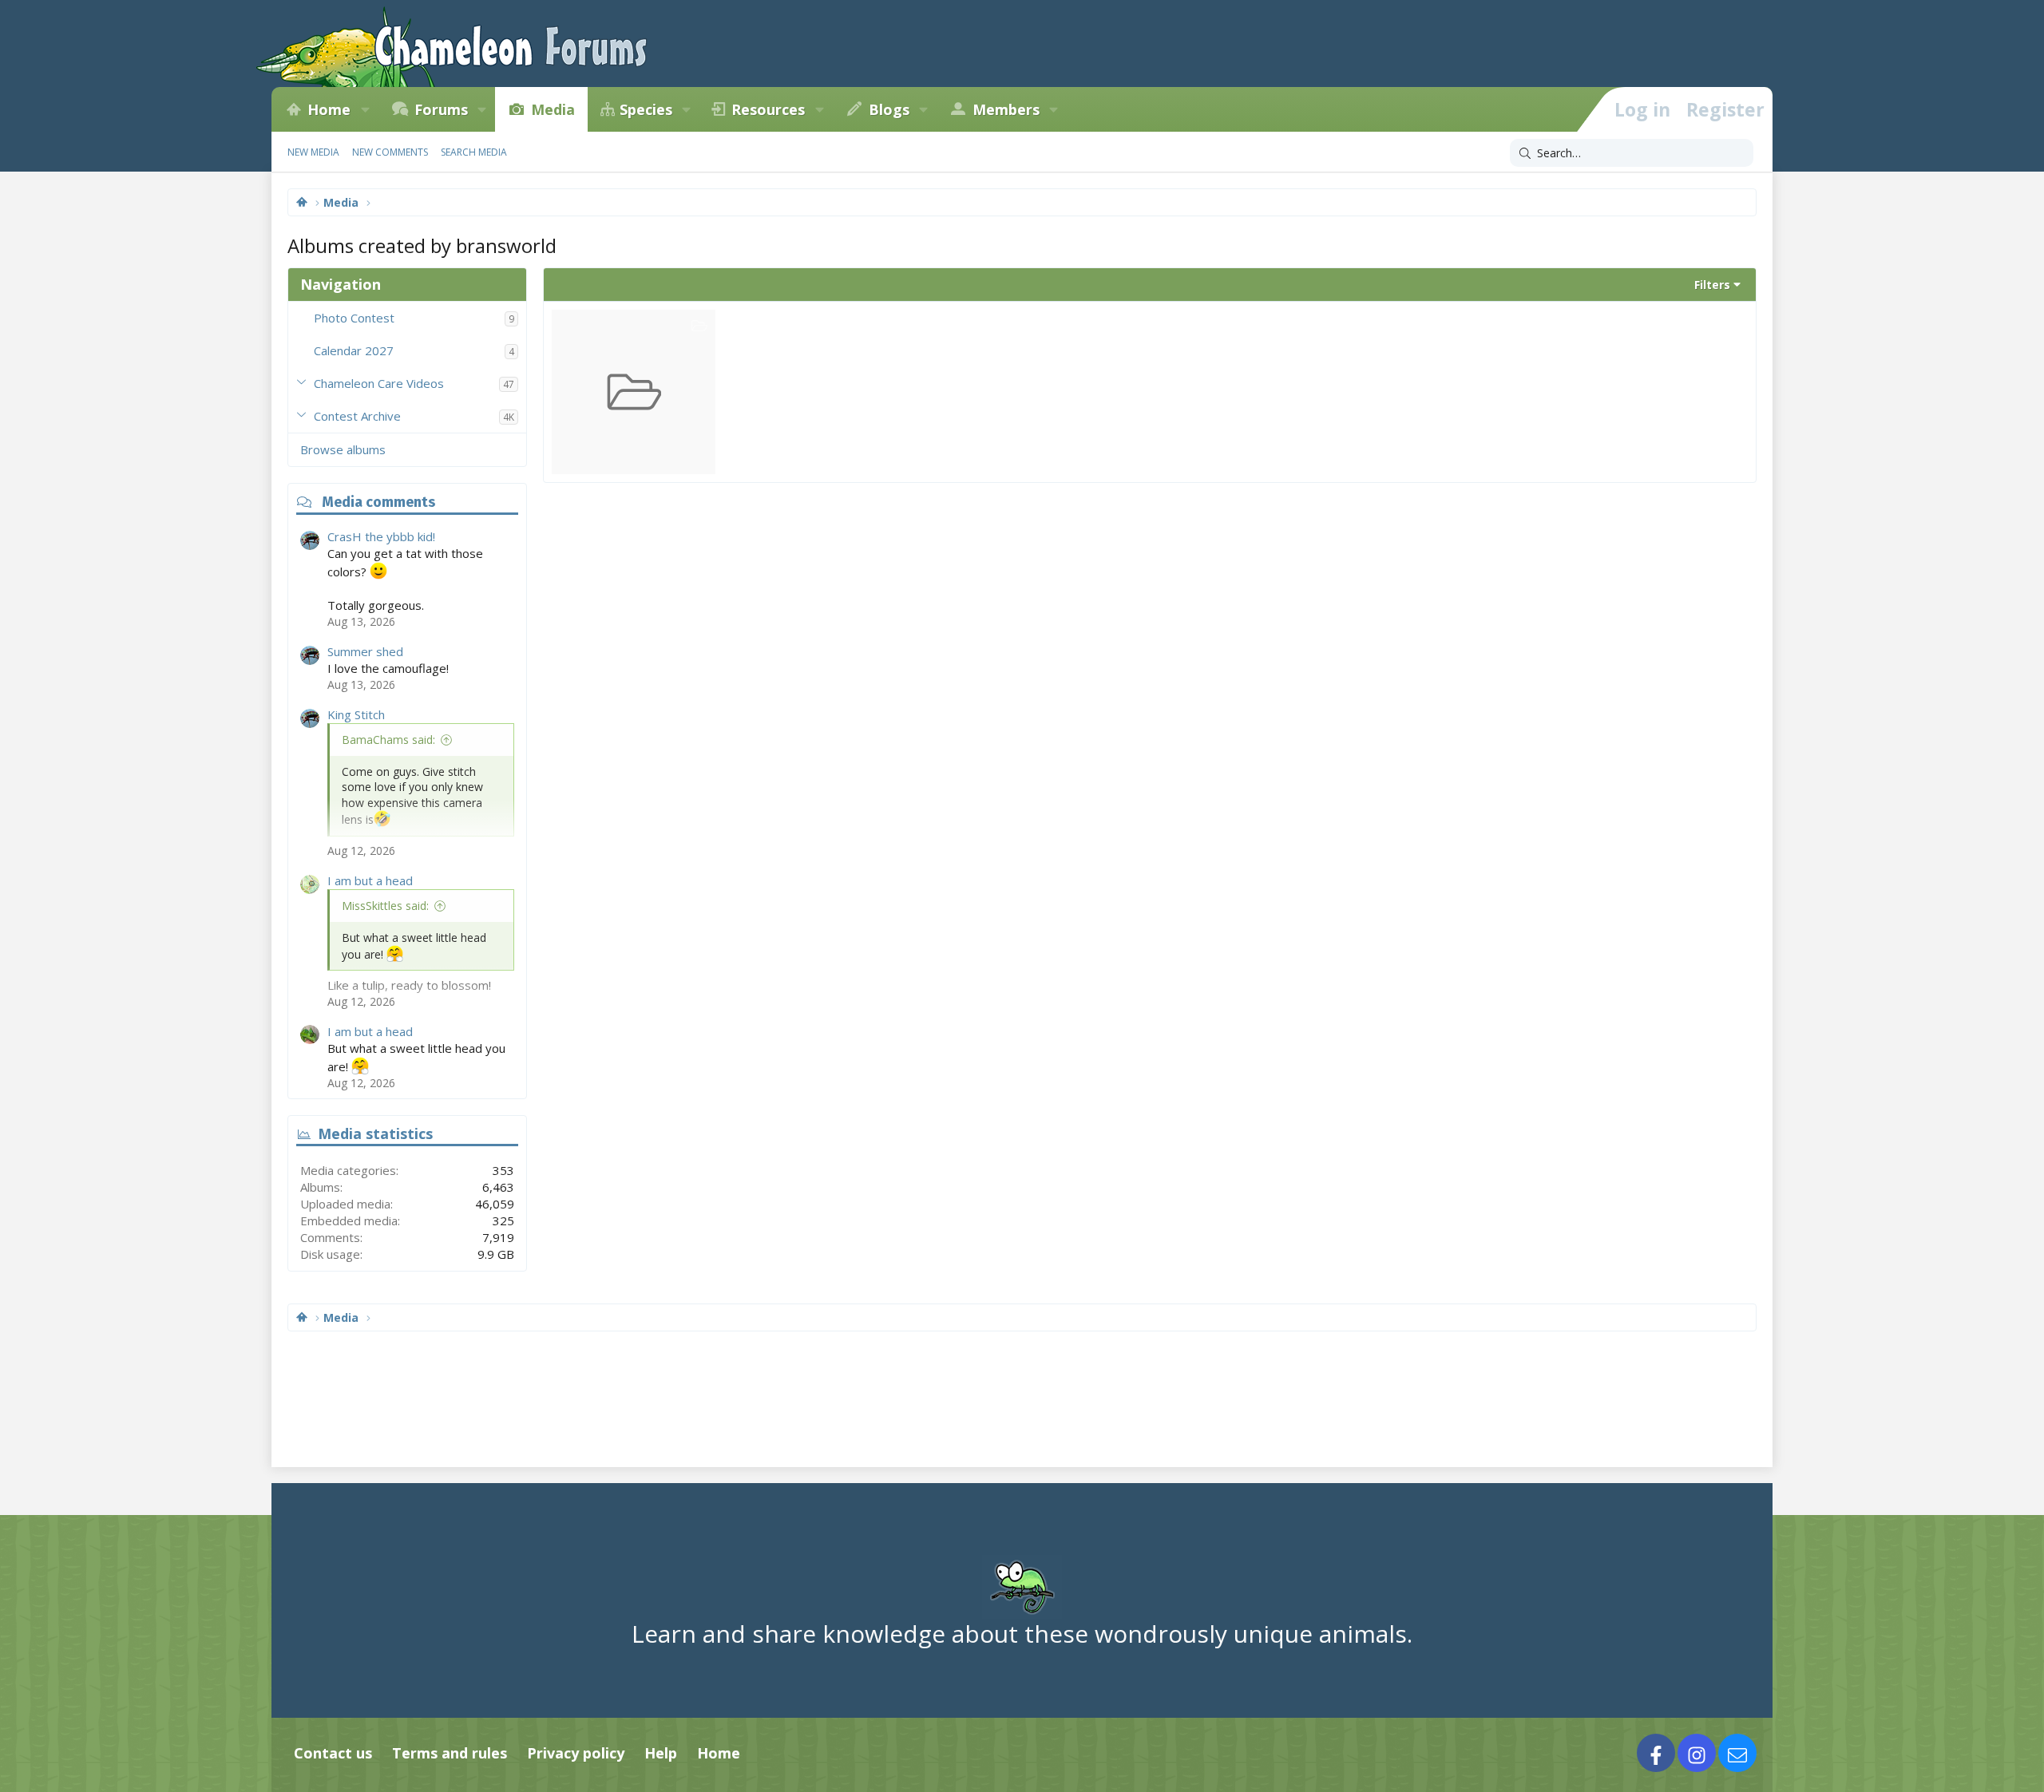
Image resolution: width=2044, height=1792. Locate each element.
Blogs (889, 109)
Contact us (333, 1753)
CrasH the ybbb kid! (381, 536)
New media (313, 152)
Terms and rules (450, 1753)
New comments (390, 152)
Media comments (378, 502)
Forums (441, 109)
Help (661, 1753)
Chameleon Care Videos (379, 383)
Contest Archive (357, 416)
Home (329, 109)
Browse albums (343, 449)
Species (646, 109)
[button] (365, 109)
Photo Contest (354, 318)
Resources (768, 109)
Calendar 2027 (354, 350)
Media (553, 109)
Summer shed (365, 651)
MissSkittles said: (385, 906)
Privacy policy (576, 1753)
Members (1006, 109)
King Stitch (356, 714)
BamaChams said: (388, 740)
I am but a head (370, 880)
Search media (474, 152)
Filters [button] (1712, 285)
